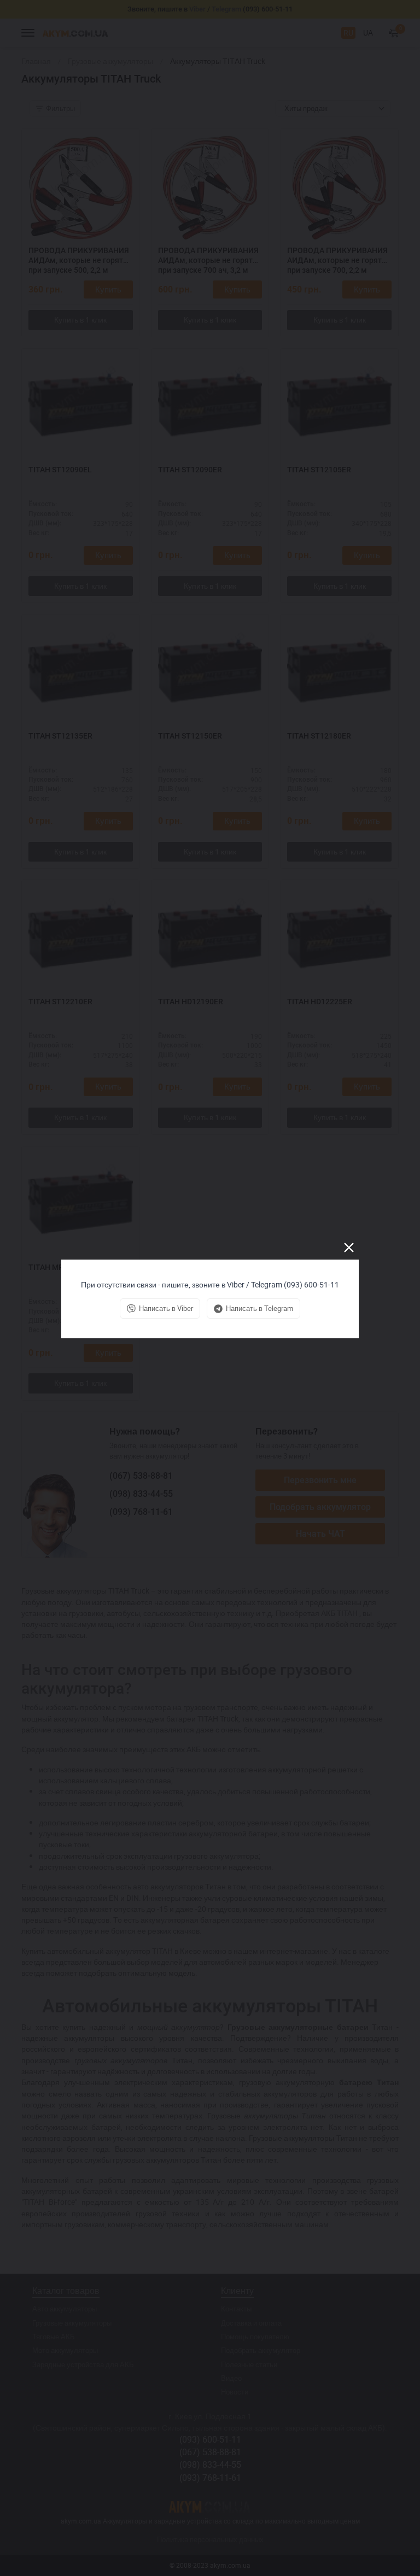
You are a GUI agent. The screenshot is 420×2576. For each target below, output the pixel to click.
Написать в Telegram (259, 1308)
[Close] (349, 1248)
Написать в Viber (166, 1308)
